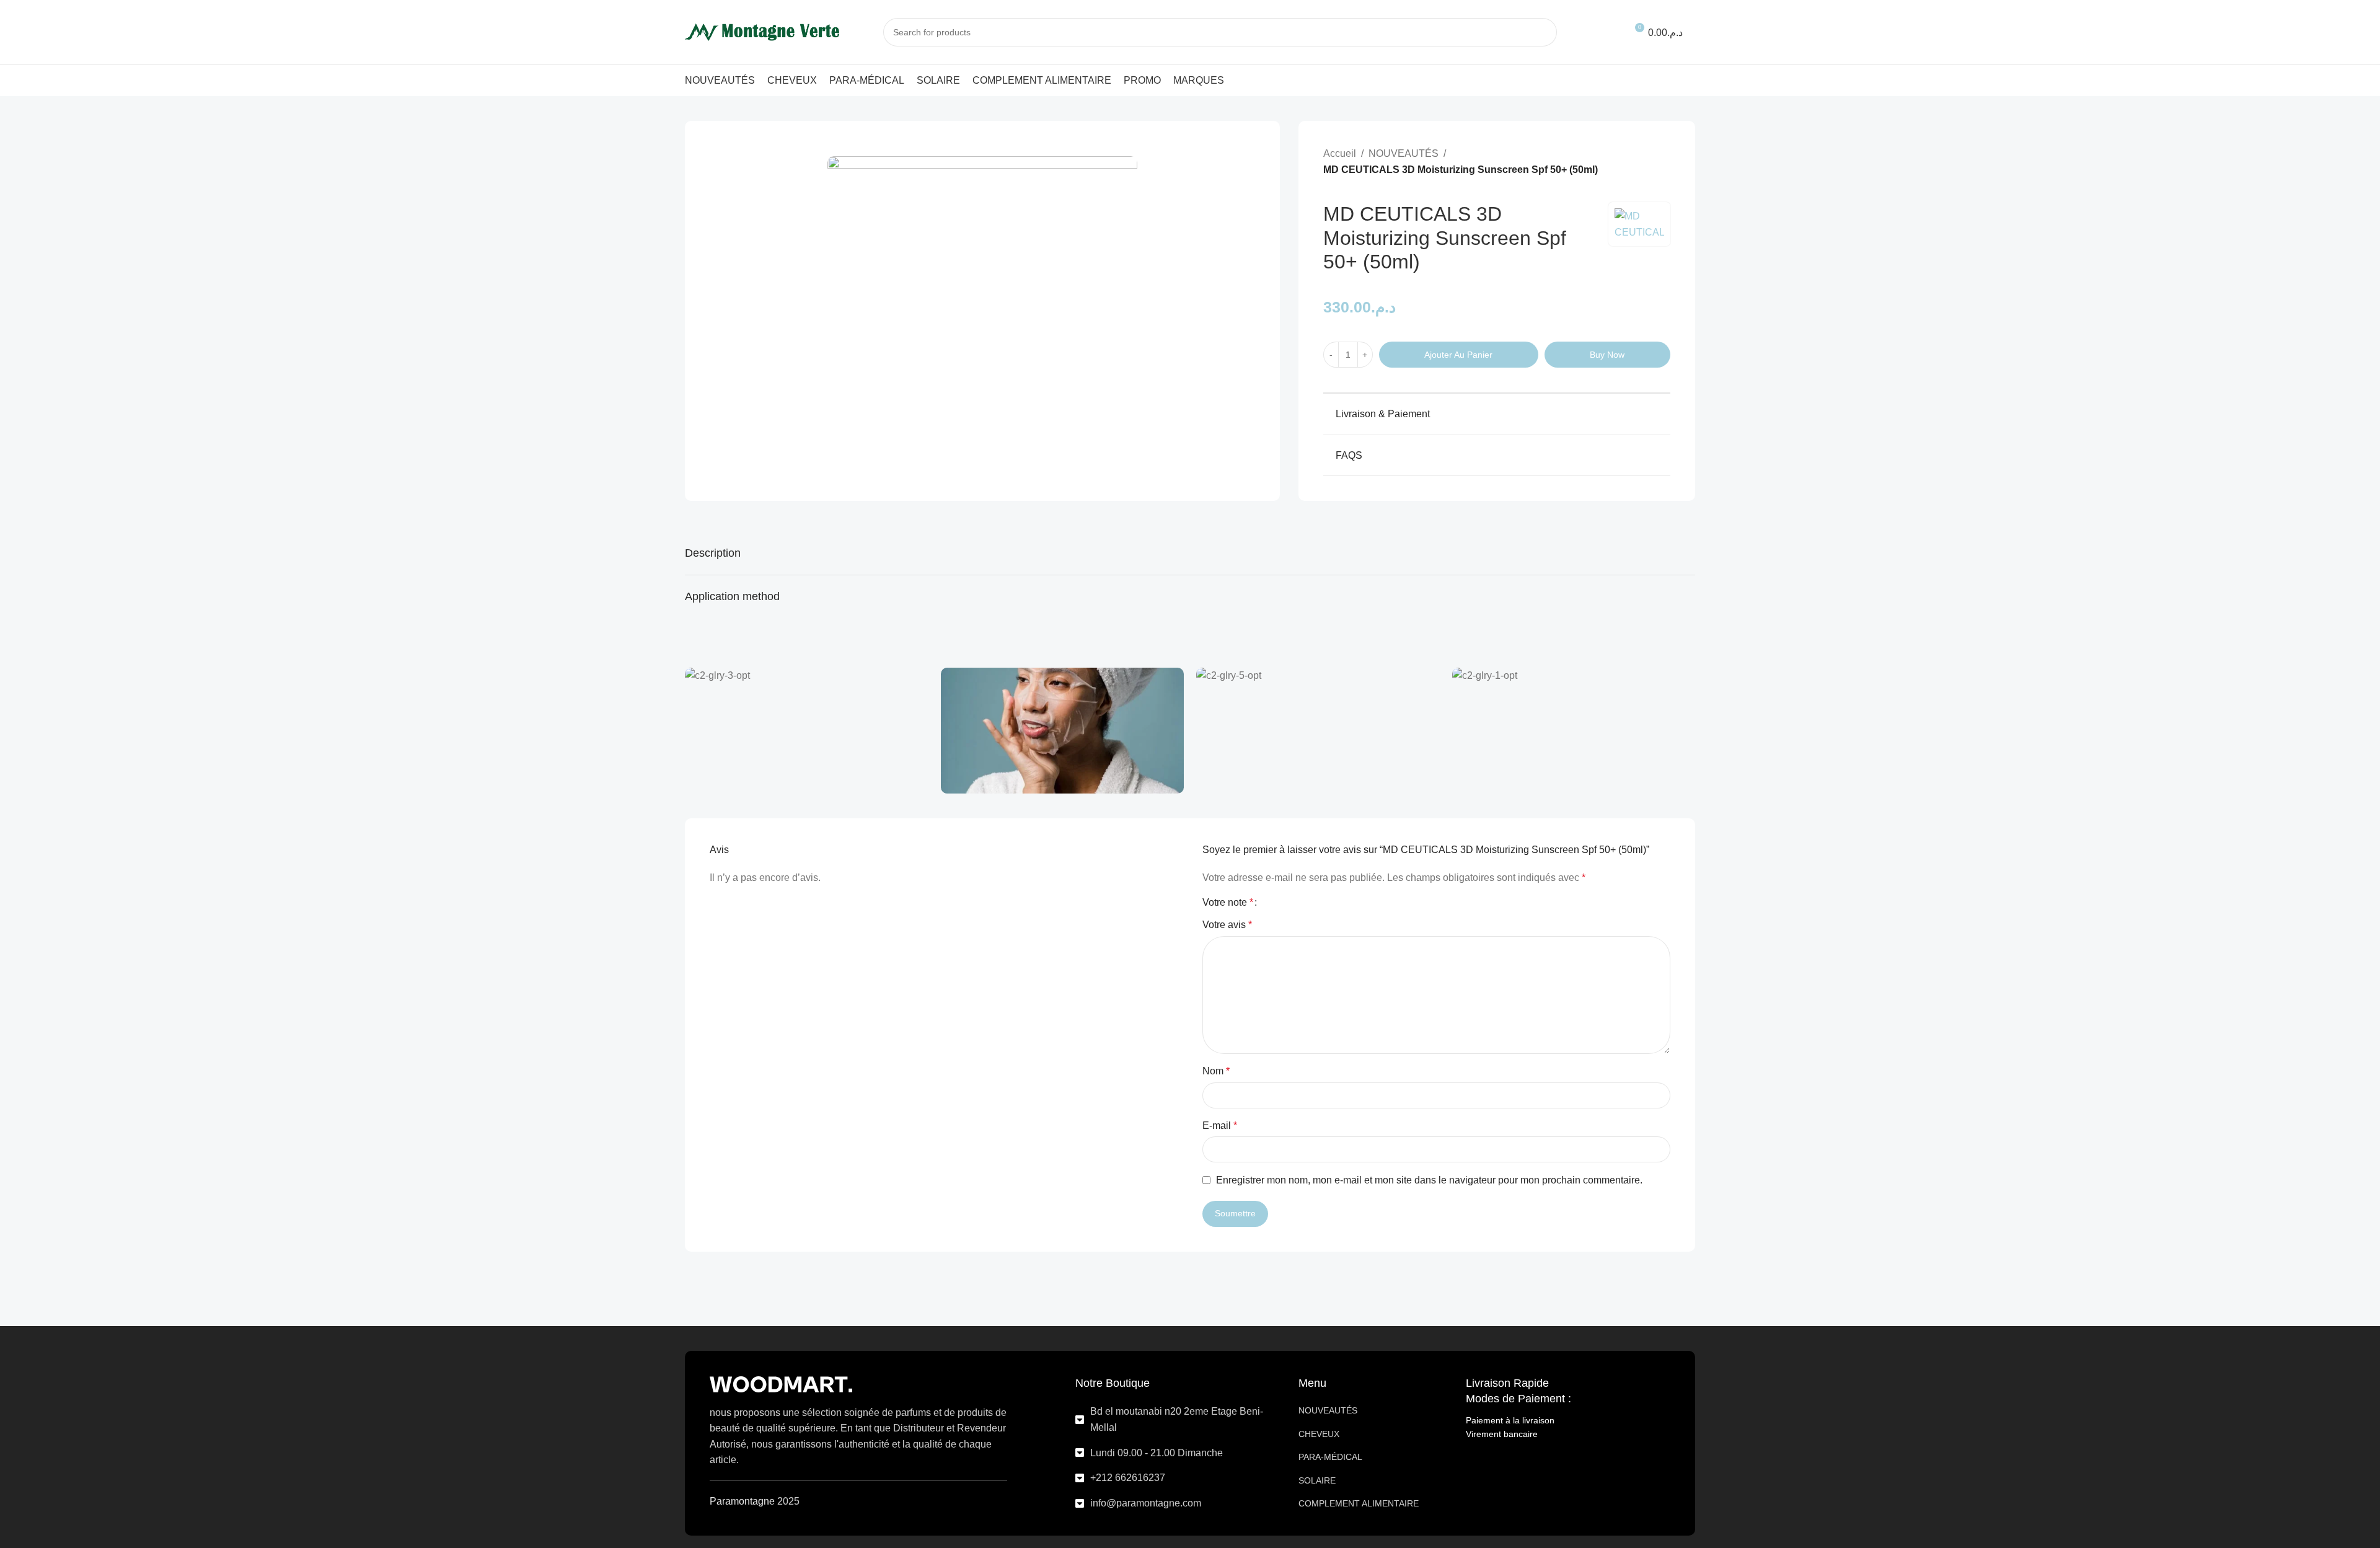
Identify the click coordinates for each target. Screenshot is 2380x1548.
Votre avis (1227, 925)
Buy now (1607, 355)
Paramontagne (742, 1501)
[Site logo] (762, 31)
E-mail (1220, 1126)
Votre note (1228, 903)
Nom (1216, 1071)
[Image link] (781, 1383)
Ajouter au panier (1458, 355)
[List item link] (1178, 1419)
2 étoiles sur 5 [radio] (1282, 903)
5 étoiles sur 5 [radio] (1314, 903)
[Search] (1543, 32)
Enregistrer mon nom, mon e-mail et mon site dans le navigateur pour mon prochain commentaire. (1429, 1180)
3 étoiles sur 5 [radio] (1293, 903)
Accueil (1340, 153)
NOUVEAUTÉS (1404, 153)
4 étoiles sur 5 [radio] (1303, 903)
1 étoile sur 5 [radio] (1272, 903)
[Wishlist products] (1605, 32)
